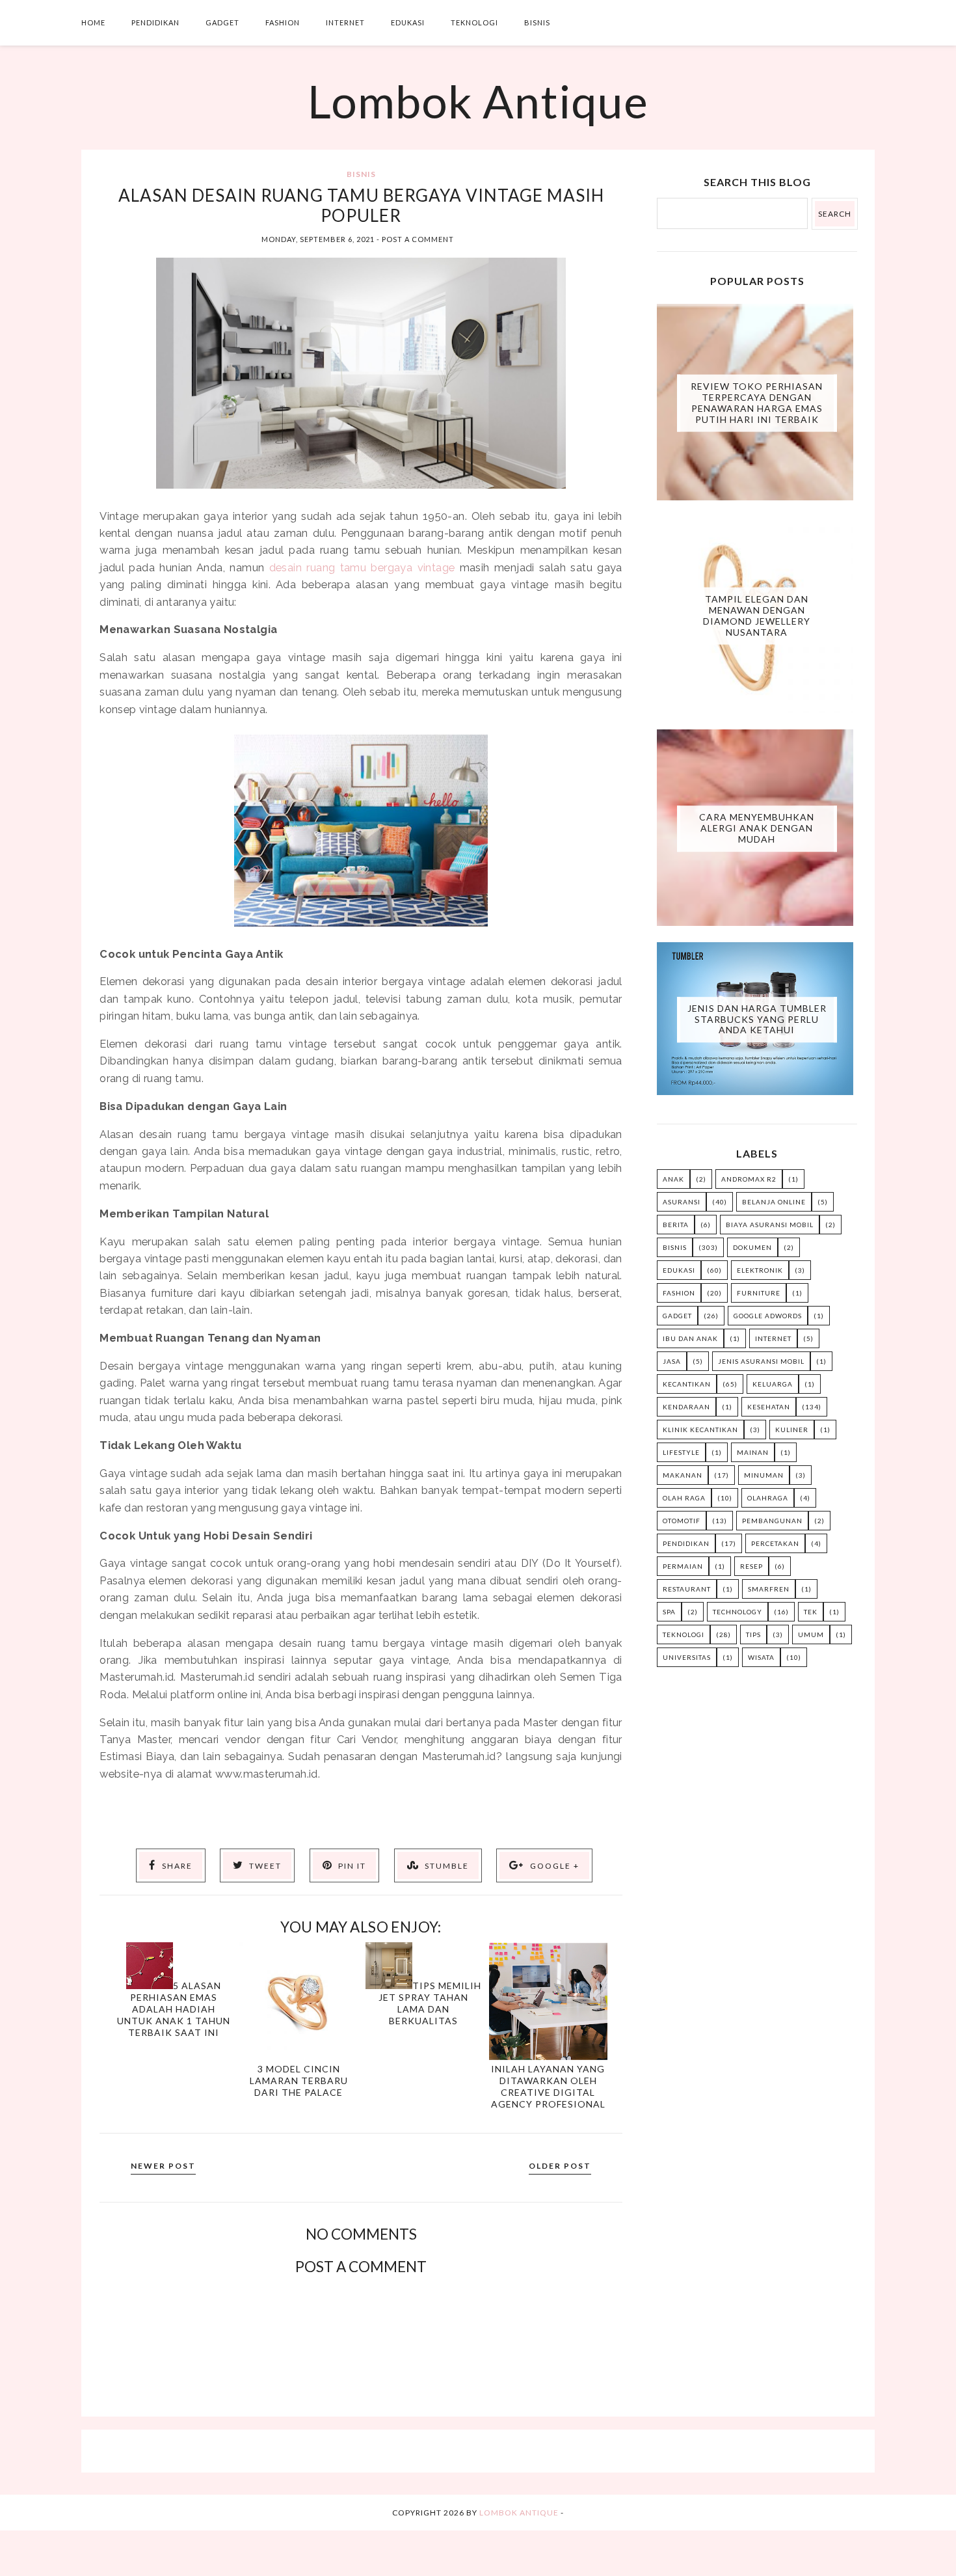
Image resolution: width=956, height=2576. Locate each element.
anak (673, 1179)
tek (811, 1612)
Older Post (560, 2166)
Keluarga (773, 1384)
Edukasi (408, 22)
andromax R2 (749, 1179)
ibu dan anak (690, 1338)
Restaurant (687, 1589)
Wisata (761, 1657)
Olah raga (684, 1498)
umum (811, 1634)
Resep (751, 1566)
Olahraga (768, 1498)
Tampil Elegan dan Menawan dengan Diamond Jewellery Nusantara (757, 615)
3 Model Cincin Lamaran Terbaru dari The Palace (299, 2081)
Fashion (283, 22)
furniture (759, 1293)
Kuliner (792, 1430)
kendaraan (686, 1407)
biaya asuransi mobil (770, 1225)
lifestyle (681, 1452)
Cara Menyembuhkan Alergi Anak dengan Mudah (757, 828)
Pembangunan (772, 1521)
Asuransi (682, 1202)
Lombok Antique (478, 101)
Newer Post (163, 2166)
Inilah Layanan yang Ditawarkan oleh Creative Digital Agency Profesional (548, 2086)
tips (753, 1634)
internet (773, 1338)
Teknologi (474, 22)
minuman (764, 1475)
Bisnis (537, 22)
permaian (683, 1566)
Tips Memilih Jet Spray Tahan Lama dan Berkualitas (430, 2003)
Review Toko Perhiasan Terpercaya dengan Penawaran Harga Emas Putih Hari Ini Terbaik (757, 402)
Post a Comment (418, 239)
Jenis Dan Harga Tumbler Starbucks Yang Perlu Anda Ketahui (757, 1019)
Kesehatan (769, 1407)
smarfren (769, 1589)
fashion (679, 1293)
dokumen (752, 1247)
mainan (753, 1452)
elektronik (760, 1270)
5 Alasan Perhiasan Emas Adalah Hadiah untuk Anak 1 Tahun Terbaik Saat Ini (174, 2009)
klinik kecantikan (700, 1430)
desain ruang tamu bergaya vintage (362, 567)
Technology (737, 1612)
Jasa (672, 1361)
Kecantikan (687, 1384)
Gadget (222, 22)
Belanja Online (774, 1202)
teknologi (684, 1634)
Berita (676, 1225)
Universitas (687, 1657)
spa (669, 1612)
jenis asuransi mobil (761, 1361)
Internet (345, 22)
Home (93, 22)
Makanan (683, 1475)
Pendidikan (155, 22)
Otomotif (682, 1521)
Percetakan (775, 1543)
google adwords (768, 1316)
